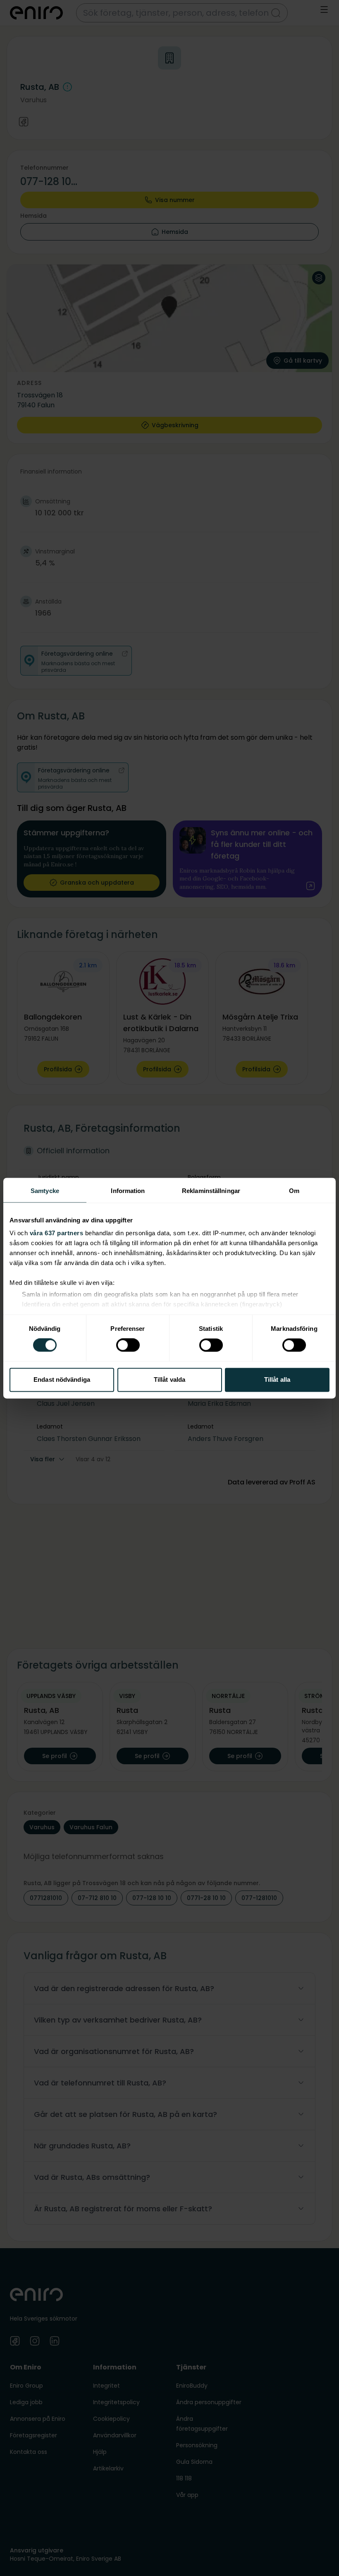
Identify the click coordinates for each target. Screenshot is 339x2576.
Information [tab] (128, 1191)
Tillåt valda (169, 1379)
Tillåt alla (277, 1379)
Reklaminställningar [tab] (211, 1191)
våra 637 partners (57, 1233)
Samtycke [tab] (45, 1191)
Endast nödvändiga (62, 1379)
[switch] (128, 1345)
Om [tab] (294, 1191)
